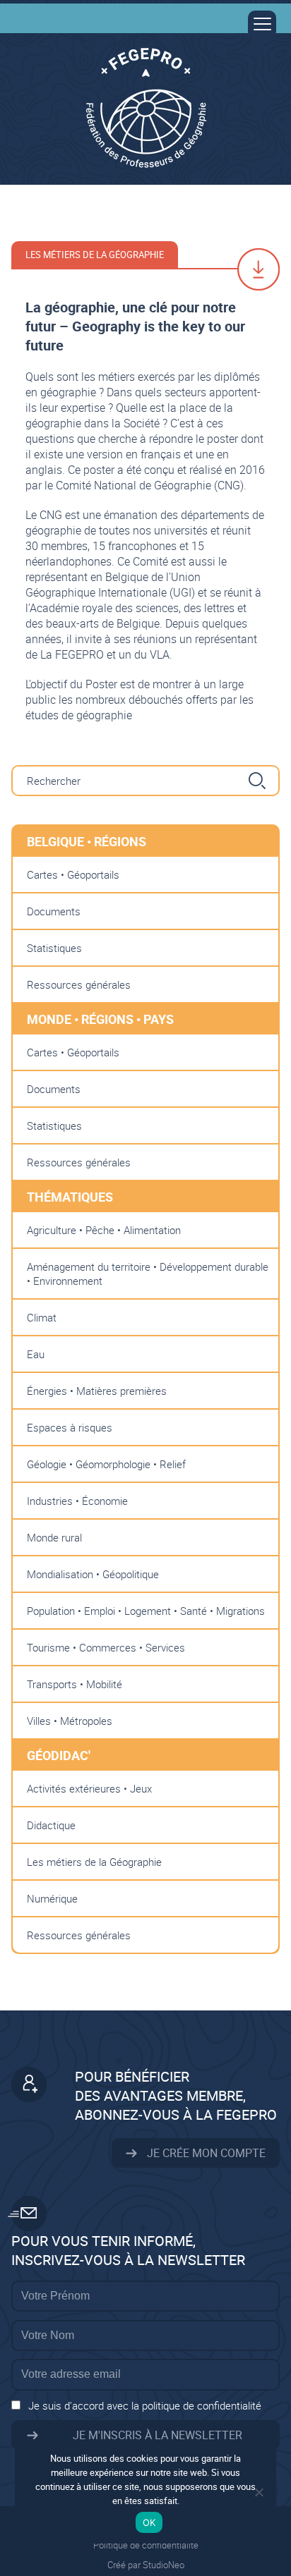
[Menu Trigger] (262, 25)
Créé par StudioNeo (146, 2565)
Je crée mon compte (205, 2153)
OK (149, 2522)
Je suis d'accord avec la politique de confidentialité (145, 2405)
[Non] (259, 2492)
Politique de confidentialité (146, 2545)
